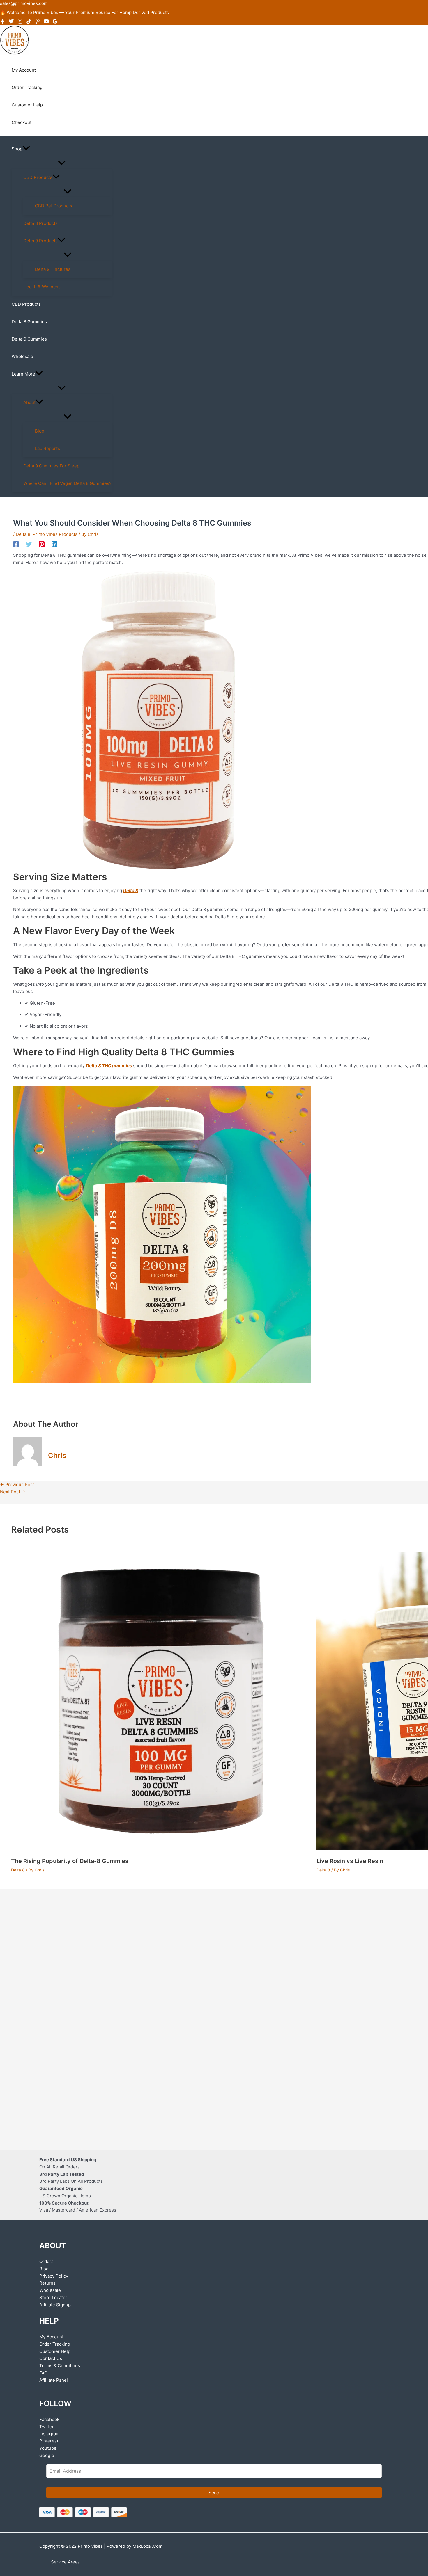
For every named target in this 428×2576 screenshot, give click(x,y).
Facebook (49, 2419)
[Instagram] (20, 22)
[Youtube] (46, 22)
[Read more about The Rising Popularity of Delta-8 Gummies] (160, 1849)
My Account (51, 2337)
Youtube (48, 2448)
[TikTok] (29, 22)
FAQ (43, 2373)
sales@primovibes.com (24, 3)
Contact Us (51, 2358)
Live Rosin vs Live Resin (350, 1861)
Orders (46, 2261)
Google (47, 2455)
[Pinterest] (38, 22)
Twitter (47, 2427)
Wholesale (50, 2290)
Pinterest (49, 2441)
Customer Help (55, 2351)
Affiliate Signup (55, 2305)
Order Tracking (55, 2344)
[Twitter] (11, 22)
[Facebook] (3, 22)
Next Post (13, 1492)
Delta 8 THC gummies (109, 1066)
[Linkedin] (54, 544)
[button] (26, 149)
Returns (47, 2283)
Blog (44, 2269)
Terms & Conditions (60, 2366)
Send (214, 2493)
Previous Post (17, 1484)
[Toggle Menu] (62, 163)
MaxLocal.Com (147, 2546)
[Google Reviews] (55, 22)
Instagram (49, 2434)
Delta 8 (23, 534)
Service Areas (65, 2562)
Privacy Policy (54, 2276)
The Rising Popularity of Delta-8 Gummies (70, 1861)
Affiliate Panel (54, 2380)
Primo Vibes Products (55, 534)
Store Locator (53, 2297)
